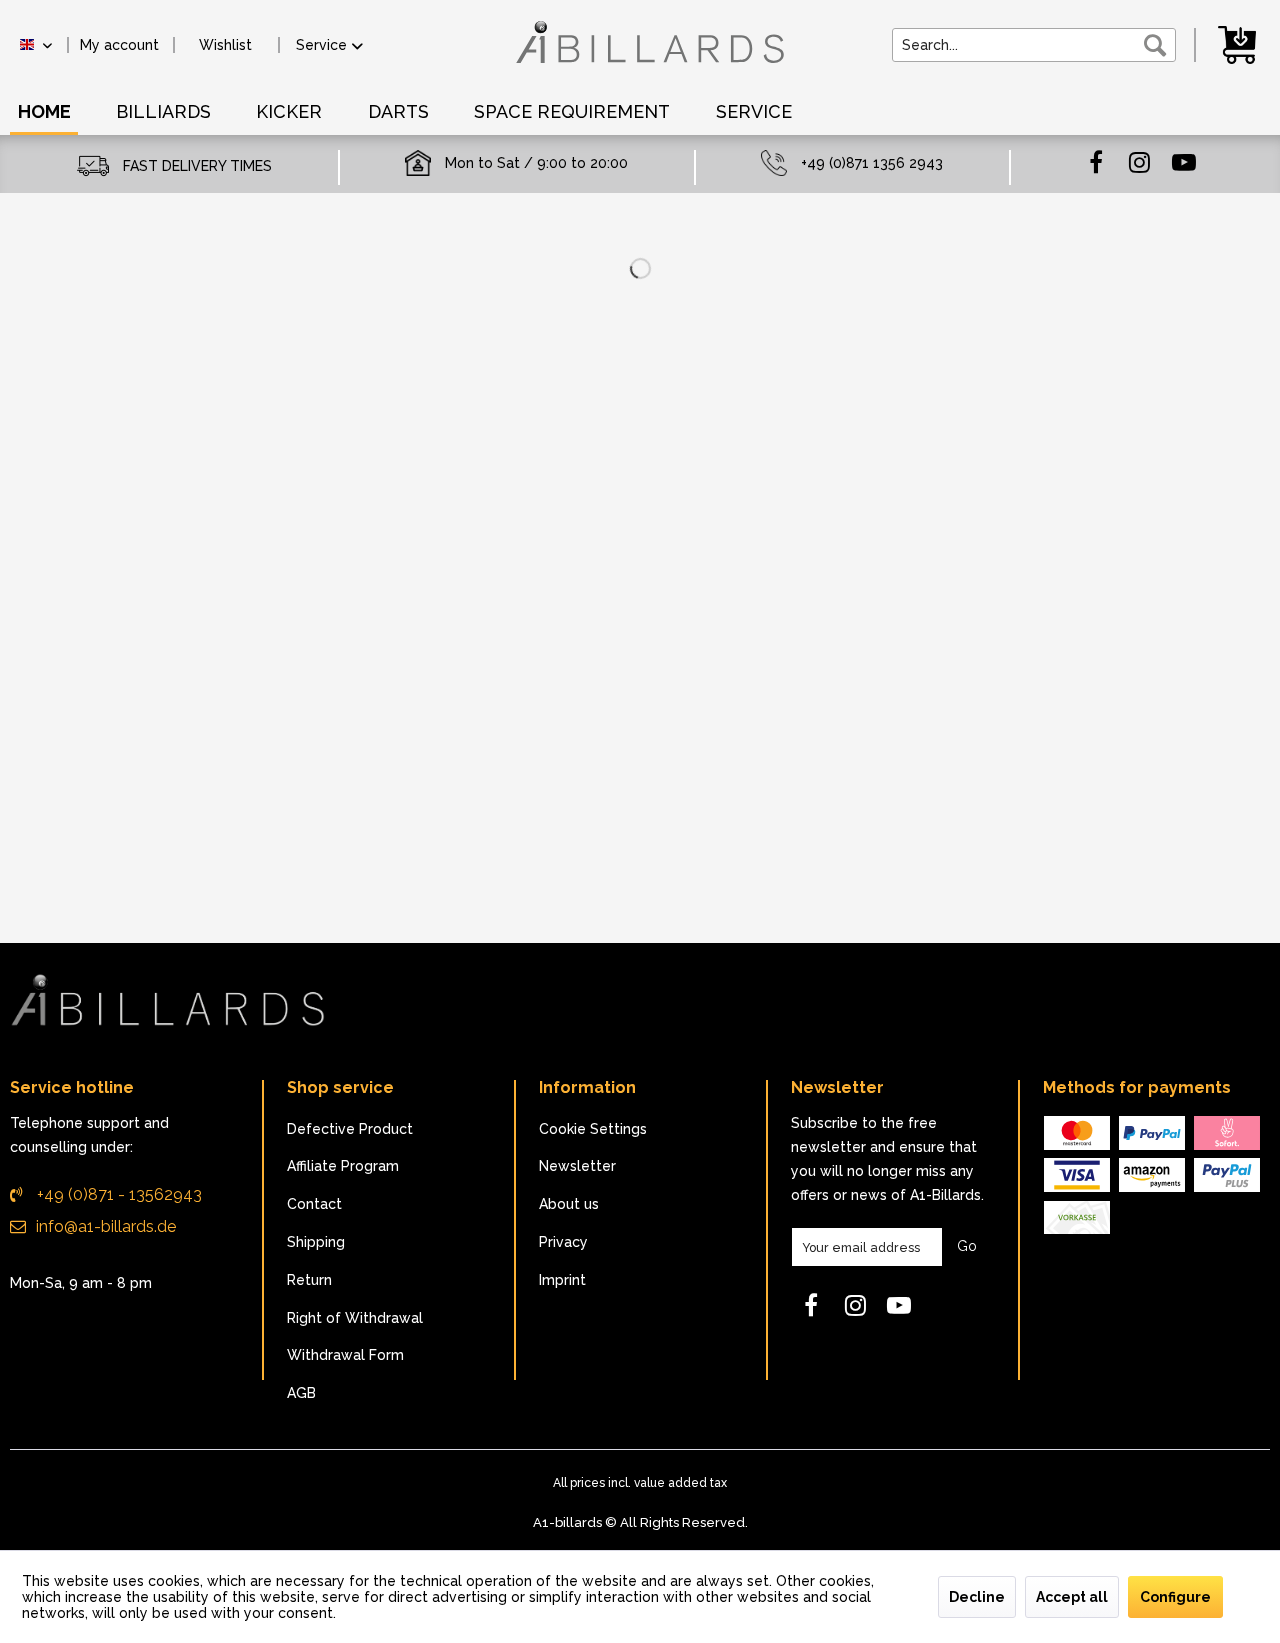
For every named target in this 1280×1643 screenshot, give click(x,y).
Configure (1175, 1597)
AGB (301, 1393)
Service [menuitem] (321, 45)
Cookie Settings (593, 1129)
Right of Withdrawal (355, 1318)
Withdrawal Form (345, 1355)
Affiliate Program (343, 1166)
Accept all (1072, 1597)
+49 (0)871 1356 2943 (872, 163)
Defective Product (350, 1129)
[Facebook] (1096, 161)
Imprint (562, 1280)
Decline (977, 1597)
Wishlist (225, 45)
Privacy (563, 1242)
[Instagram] (1140, 161)
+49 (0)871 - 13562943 (117, 1194)
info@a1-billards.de (106, 1226)
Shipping (316, 1242)
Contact (314, 1204)
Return (309, 1280)
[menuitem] (120, 45)
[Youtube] (1184, 161)
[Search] (1155, 45)
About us (569, 1204)
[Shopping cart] (1240, 43)
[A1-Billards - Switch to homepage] (645, 52)
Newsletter (577, 1166)
